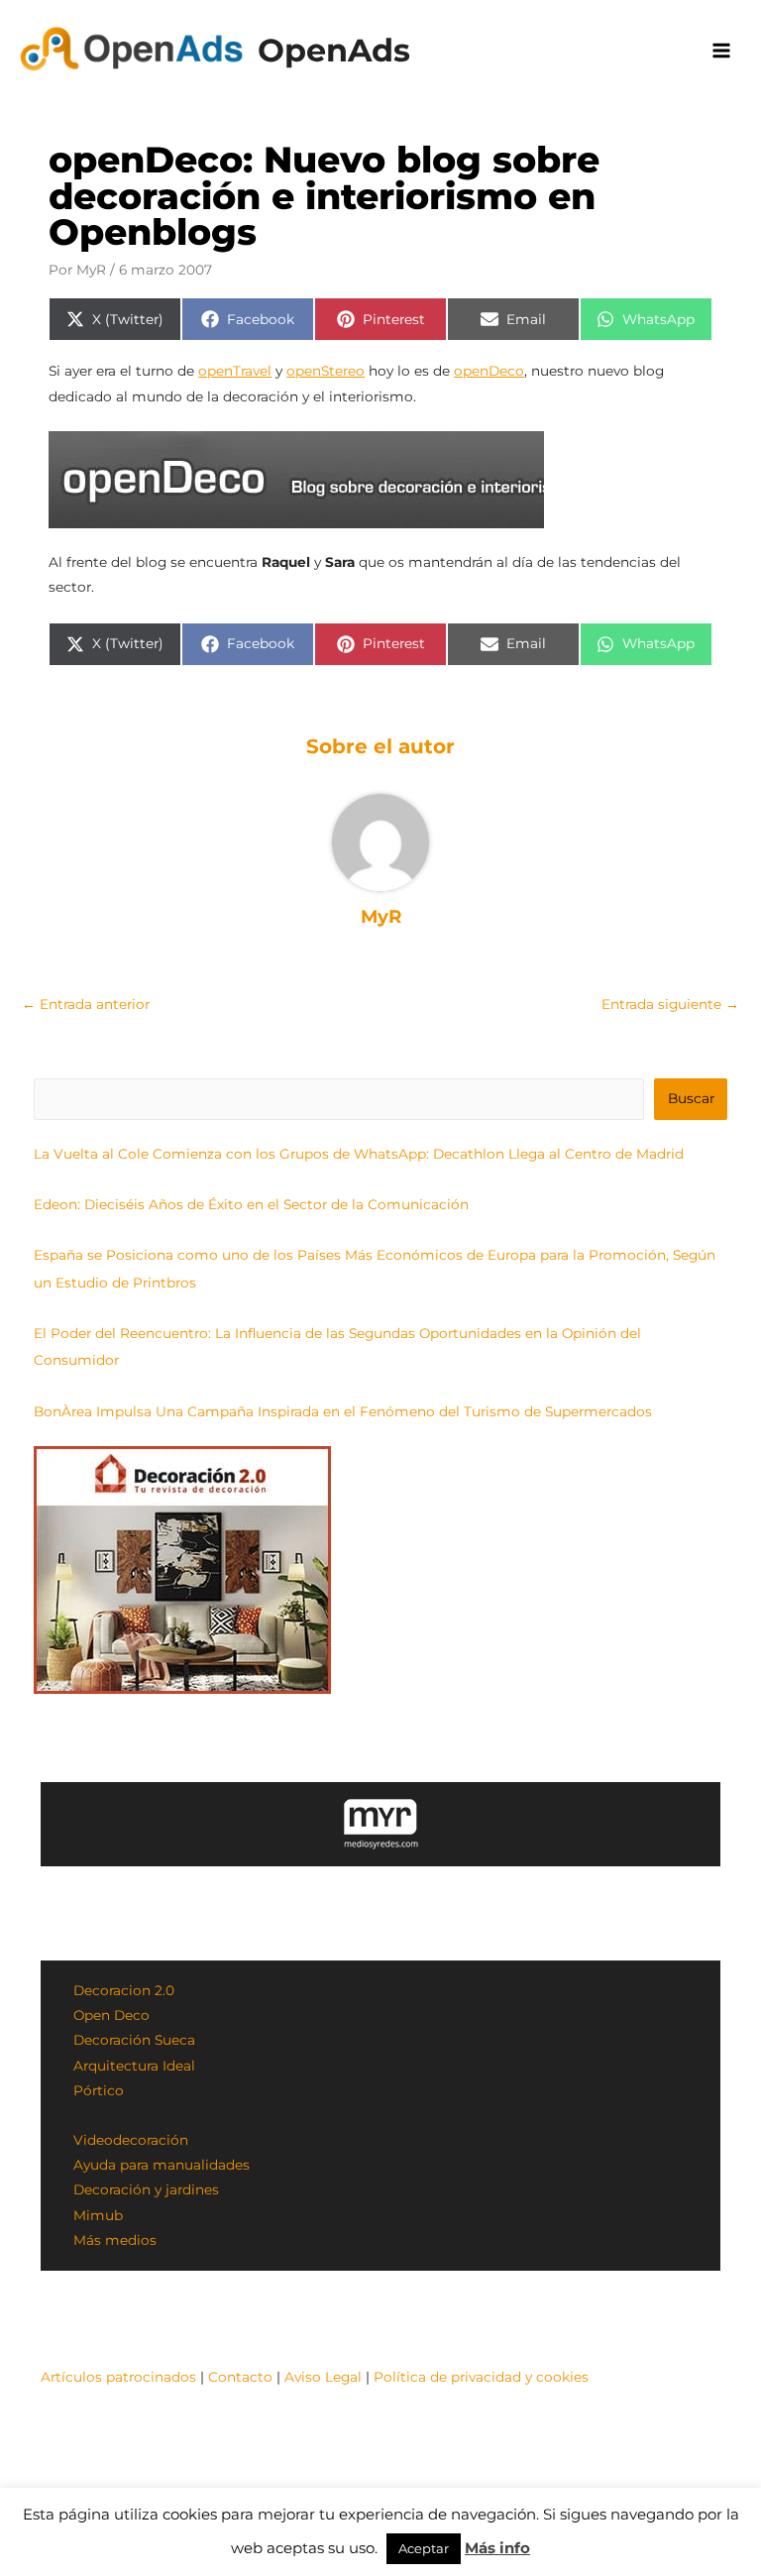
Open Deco (111, 2015)
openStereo (326, 371)
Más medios (115, 2240)
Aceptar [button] (424, 2548)
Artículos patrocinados (118, 2377)
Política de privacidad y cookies (481, 2377)
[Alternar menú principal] (722, 51)
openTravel (235, 371)
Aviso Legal (323, 2377)
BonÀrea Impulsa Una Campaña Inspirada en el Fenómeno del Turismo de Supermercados (343, 1411)
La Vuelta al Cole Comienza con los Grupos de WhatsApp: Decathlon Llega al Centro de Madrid (359, 1154)
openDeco (489, 371)
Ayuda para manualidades (162, 2165)
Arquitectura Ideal (134, 2066)
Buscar (691, 1098)
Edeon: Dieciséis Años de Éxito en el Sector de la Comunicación (251, 1204)
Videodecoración (131, 2140)
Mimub (98, 2215)
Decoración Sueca (134, 2040)
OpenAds (334, 50)
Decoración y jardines (146, 2189)
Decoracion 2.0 (124, 1990)
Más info (497, 2548)
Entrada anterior (86, 1004)
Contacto (240, 2377)
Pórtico (99, 2090)
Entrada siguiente (670, 1004)
